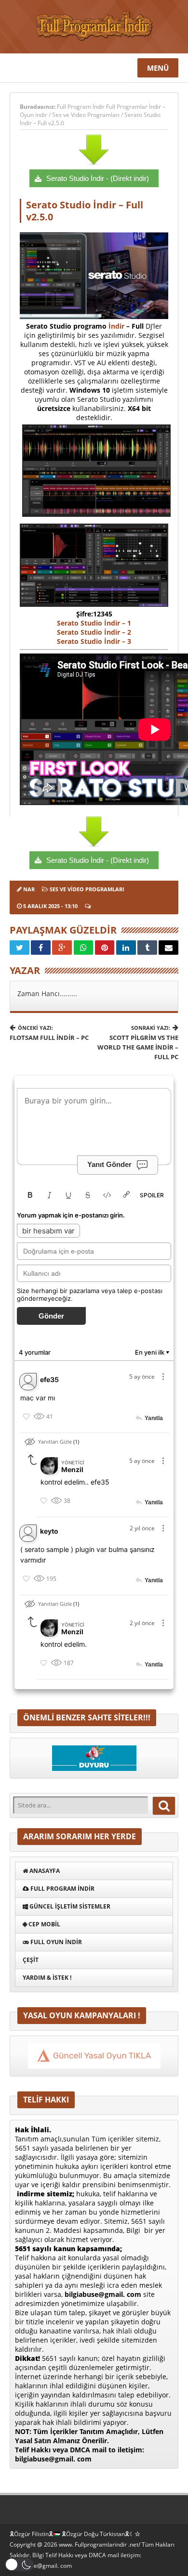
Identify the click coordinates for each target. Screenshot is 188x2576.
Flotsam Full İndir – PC (49, 1033)
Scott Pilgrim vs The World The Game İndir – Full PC (138, 1043)
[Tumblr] (147, 948)
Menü (158, 68)
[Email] (168, 948)
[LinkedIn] (126, 948)
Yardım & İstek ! (47, 1978)
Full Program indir (62, 1889)
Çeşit (31, 1960)
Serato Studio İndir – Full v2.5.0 (85, 211)
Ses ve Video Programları (86, 115)
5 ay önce (142, 1377)
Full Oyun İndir (55, 1942)
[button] (19, 2565)
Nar (29, 889)
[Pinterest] (105, 948)
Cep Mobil (44, 1924)
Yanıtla (154, 1419)
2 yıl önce (142, 1528)
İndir (116, 326)
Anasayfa (44, 1871)
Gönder (51, 1316)
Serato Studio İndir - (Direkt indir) (98, 178)
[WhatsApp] (84, 948)
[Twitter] (20, 948)
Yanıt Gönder (109, 1164)
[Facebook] (41, 948)
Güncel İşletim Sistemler (69, 1906)
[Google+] (62, 948)
